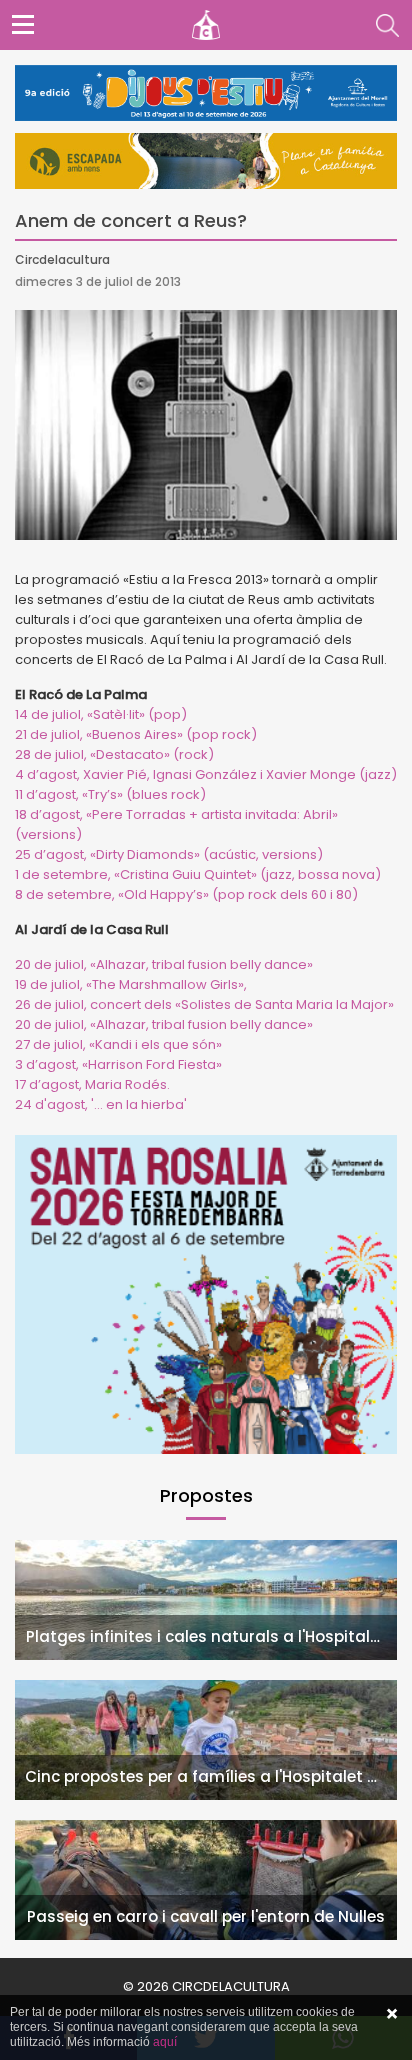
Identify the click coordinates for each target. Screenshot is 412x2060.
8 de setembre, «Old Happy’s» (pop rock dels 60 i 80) (186, 894)
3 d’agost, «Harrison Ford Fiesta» (118, 1064)
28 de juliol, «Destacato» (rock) (114, 754)
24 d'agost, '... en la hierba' (101, 1104)
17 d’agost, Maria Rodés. (92, 1084)
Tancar (392, 2014)
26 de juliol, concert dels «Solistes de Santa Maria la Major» (204, 1004)
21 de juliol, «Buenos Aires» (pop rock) (136, 734)
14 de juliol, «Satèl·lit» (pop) (101, 714)
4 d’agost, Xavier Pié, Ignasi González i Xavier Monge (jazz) (206, 774)
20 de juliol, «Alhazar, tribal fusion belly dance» (164, 964)
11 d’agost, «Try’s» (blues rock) (110, 794)
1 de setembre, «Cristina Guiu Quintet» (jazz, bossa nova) (198, 874)
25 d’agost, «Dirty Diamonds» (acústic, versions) (169, 854)
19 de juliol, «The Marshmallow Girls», (131, 984)
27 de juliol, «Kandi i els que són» (118, 1044)
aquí (165, 2042)
